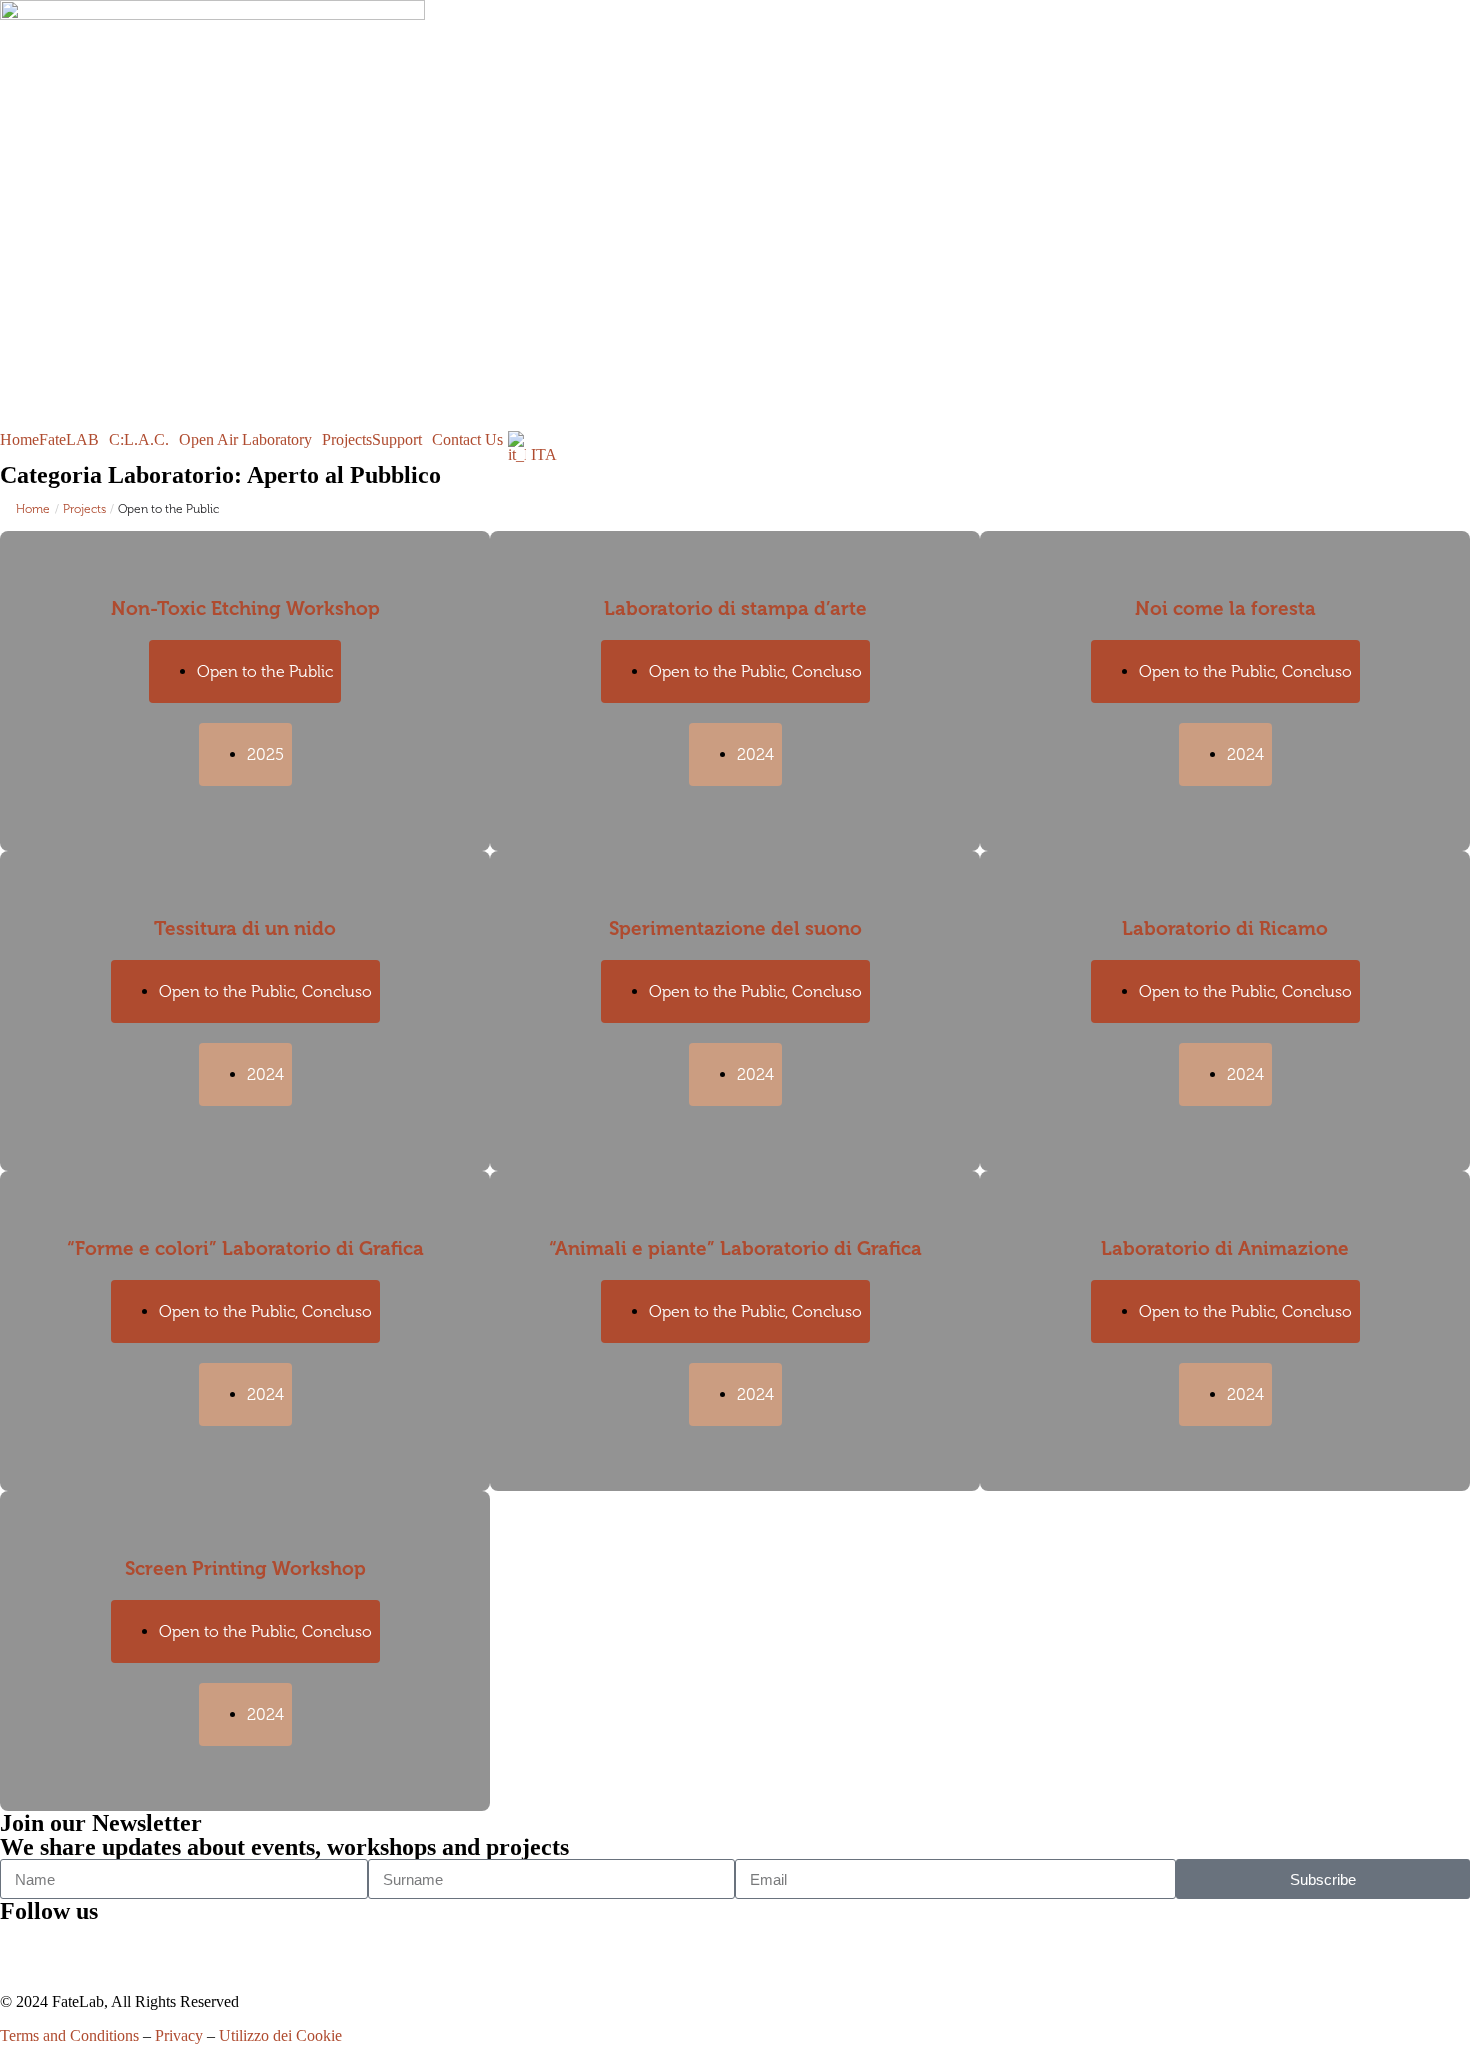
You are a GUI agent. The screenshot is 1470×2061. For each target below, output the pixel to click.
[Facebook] (25, 1948)
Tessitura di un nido (245, 928)
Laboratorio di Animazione (1225, 1248)
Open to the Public (265, 671)
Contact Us (467, 440)
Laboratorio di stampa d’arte (735, 608)
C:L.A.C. (139, 440)
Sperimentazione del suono (735, 928)
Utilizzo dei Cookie (280, 2035)
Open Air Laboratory (245, 440)
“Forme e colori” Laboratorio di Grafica (245, 1248)
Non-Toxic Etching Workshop (245, 608)
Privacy (179, 2035)
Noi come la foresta (1225, 608)
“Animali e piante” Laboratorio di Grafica (735, 1248)
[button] (74, 440)
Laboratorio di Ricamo (1225, 928)
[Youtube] (133, 1948)
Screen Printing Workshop (245, 1568)
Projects (347, 440)
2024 (755, 754)
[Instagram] (79, 1948)
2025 (265, 754)
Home (19, 440)
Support (397, 440)
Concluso (827, 671)
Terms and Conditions (69, 2035)
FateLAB (69, 440)
